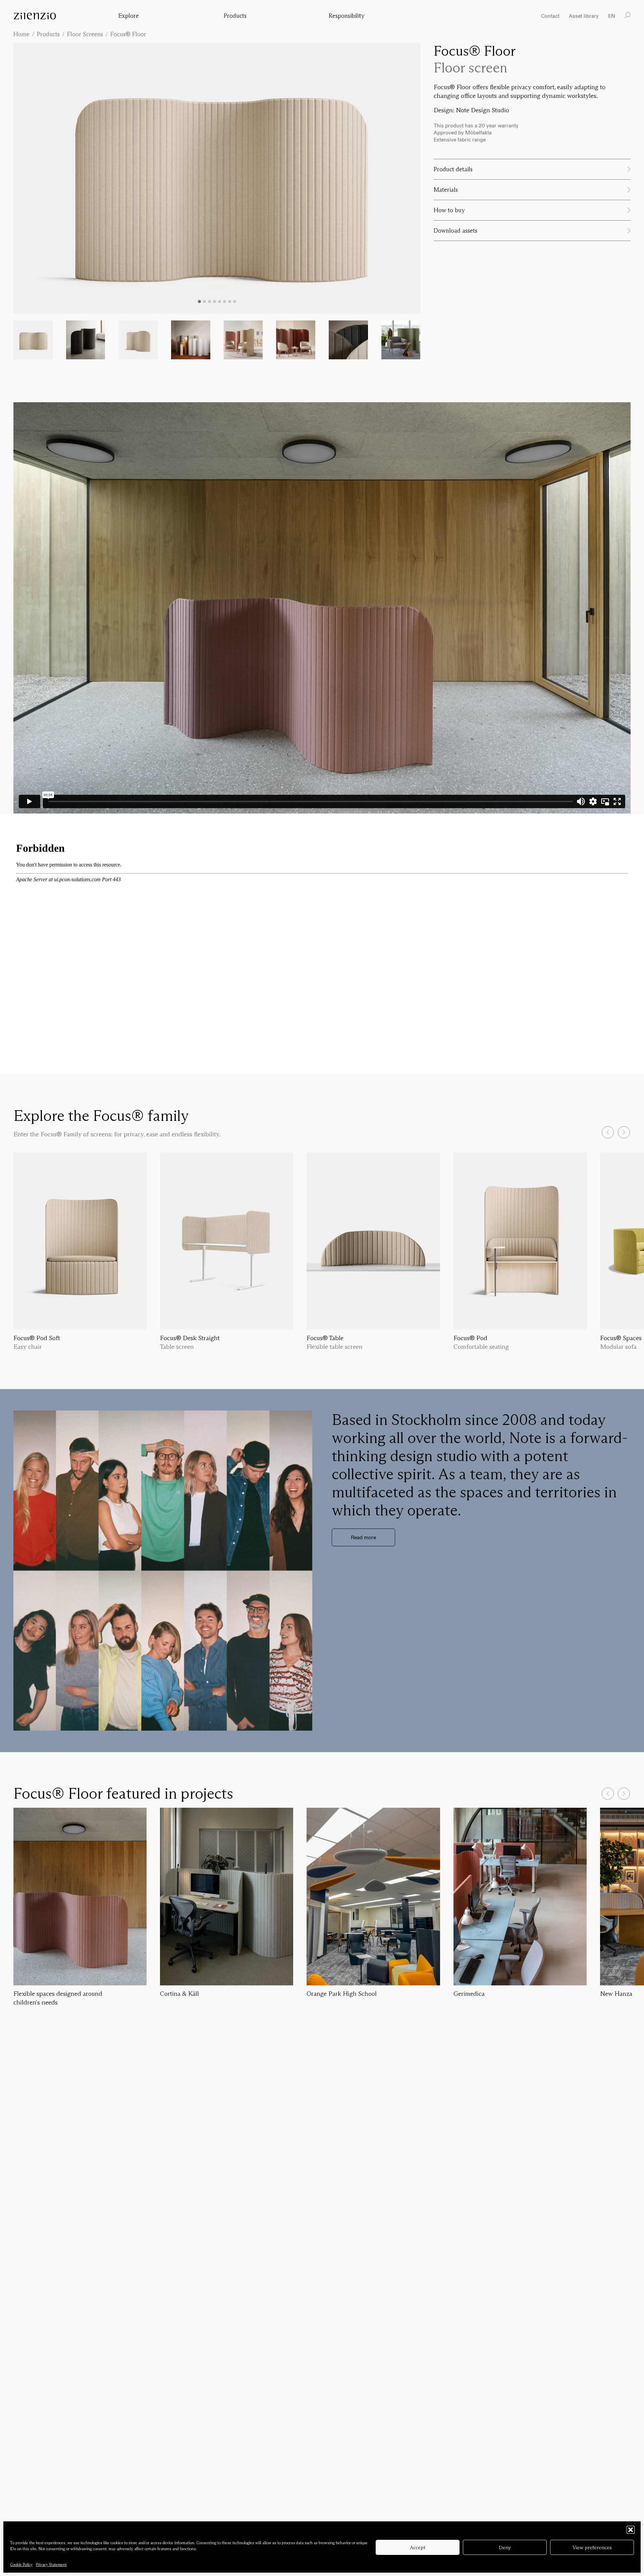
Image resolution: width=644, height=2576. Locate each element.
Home (21, 34)
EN (612, 16)
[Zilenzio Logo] (59, 16)
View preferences (592, 2547)
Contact (550, 16)
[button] (631, 2530)
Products (48, 34)
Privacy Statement (51, 2564)
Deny (505, 2547)
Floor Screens (85, 34)
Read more (363, 1537)
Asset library (584, 16)
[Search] (628, 15)
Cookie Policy (21, 2564)
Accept (418, 2547)
